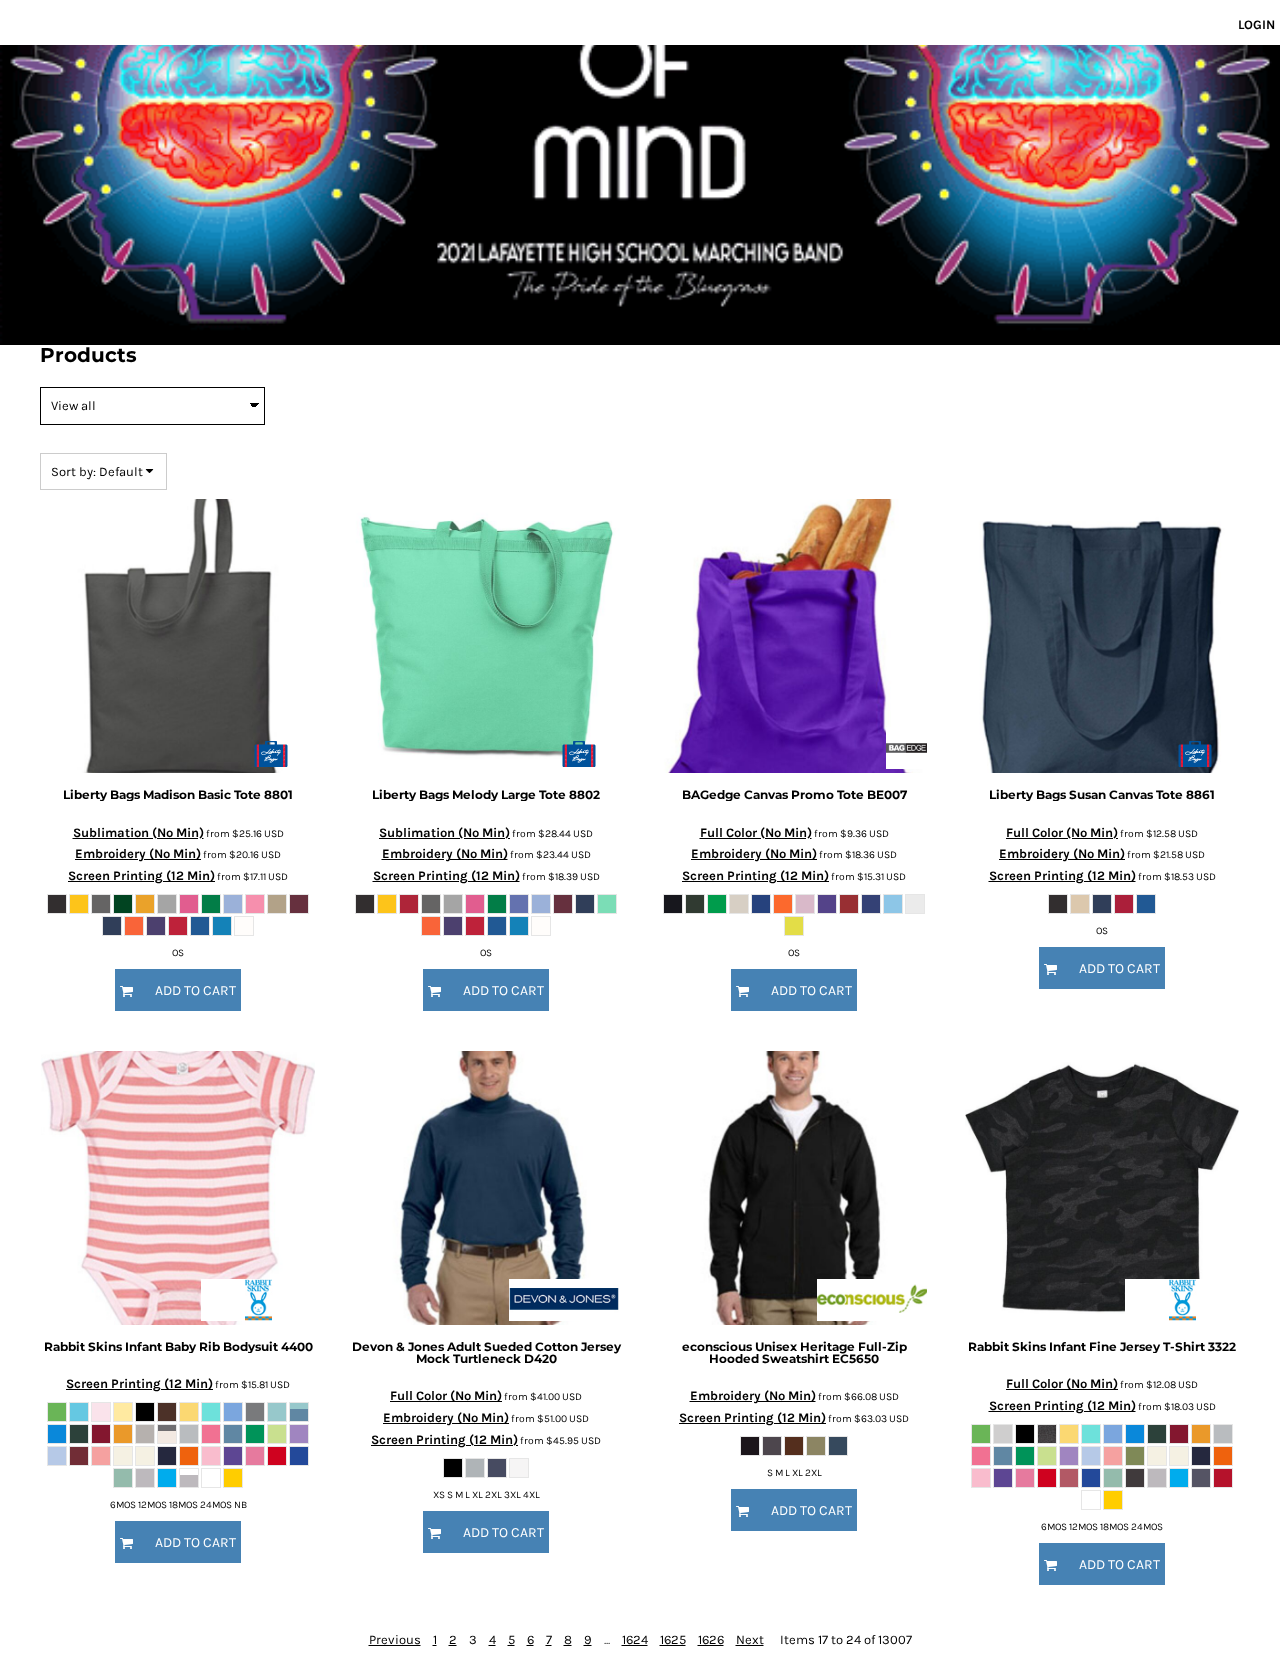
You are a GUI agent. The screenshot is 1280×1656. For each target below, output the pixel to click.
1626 (711, 1639)
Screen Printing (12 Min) (141, 875)
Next (750, 1639)
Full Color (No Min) (756, 832)
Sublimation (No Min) (138, 832)
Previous (395, 1639)
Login (1256, 24)
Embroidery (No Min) (138, 853)
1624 (635, 1639)
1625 (673, 1639)
